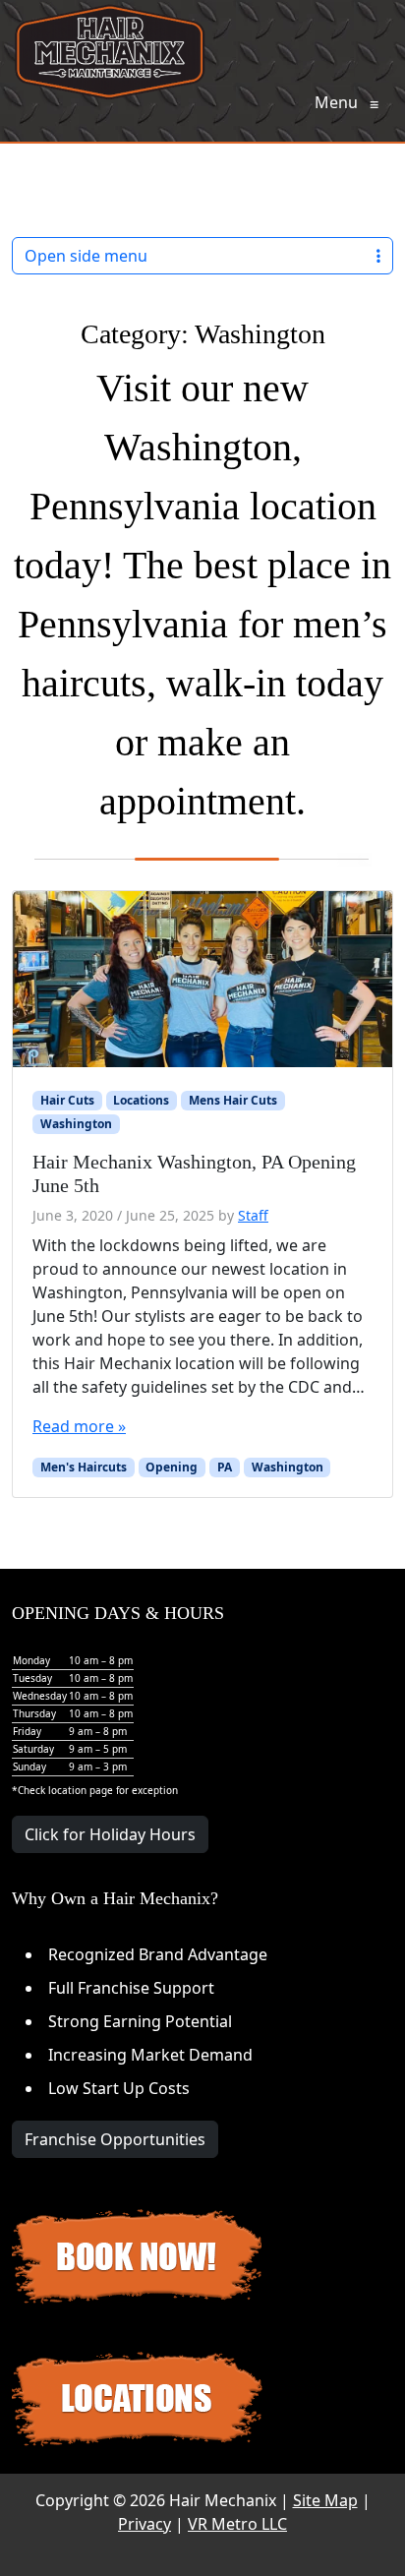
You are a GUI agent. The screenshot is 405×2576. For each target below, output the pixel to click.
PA (225, 1467)
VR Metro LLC (237, 2524)
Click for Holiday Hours (110, 1834)
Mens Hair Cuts (233, 1100)
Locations (141, 1100)
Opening (172, 1467)
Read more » (79, 1426)
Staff (253, 1215)
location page (81, 1790)
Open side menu (86, 256)
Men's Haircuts (84, 1467)
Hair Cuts (67, 1100)
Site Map (325, 2500)
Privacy (145, 2524)
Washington (76, 1124)
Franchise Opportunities (115, 2139)
